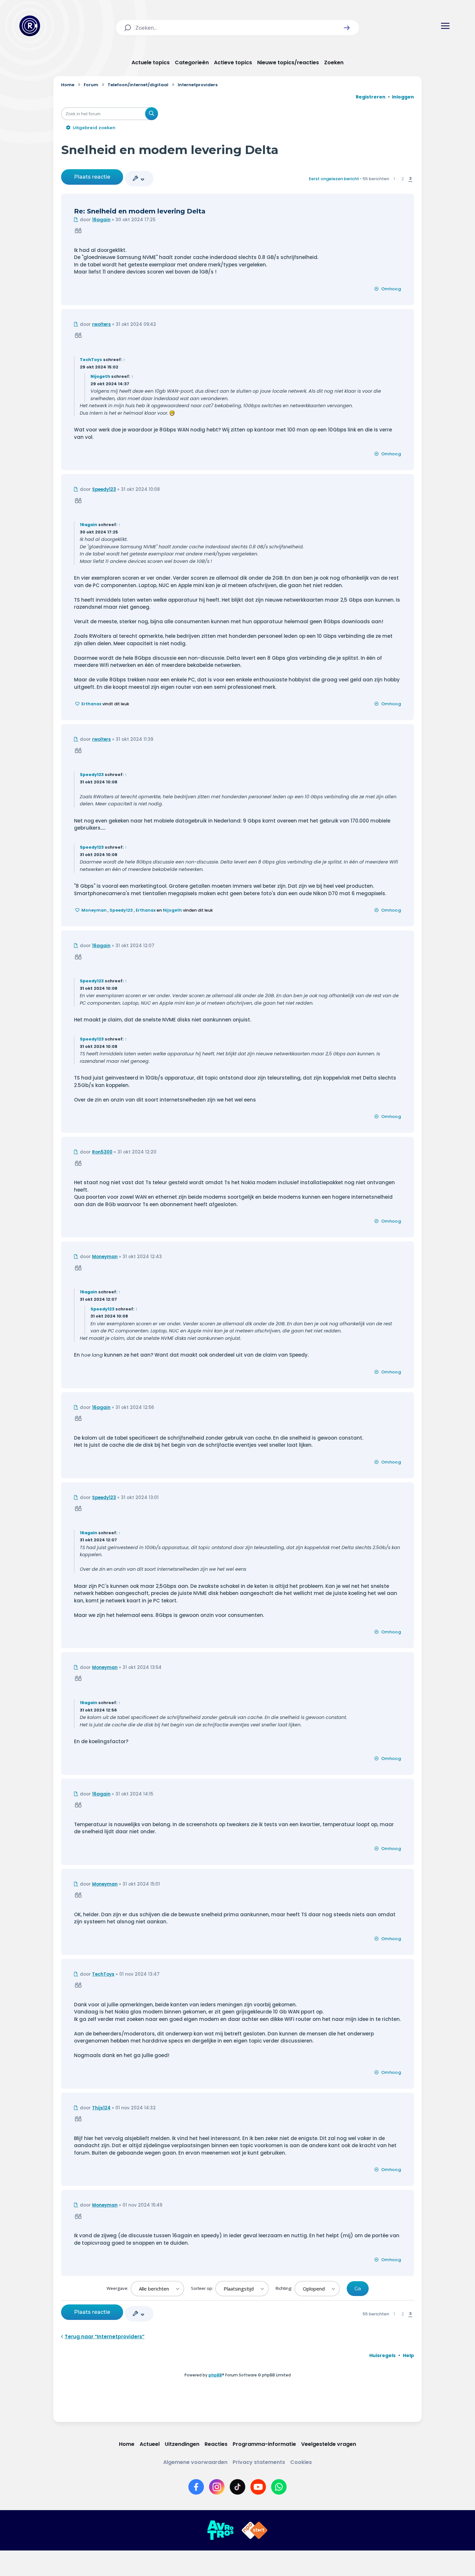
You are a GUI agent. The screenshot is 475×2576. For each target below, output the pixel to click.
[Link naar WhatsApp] (279, 2487)
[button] (347, 28)
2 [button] (403, 179)
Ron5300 (102, 1152)
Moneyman (94, 910)
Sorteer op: (202, 2288)
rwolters (101, 324)
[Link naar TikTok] (238, 2487)
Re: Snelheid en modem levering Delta (140, 211)
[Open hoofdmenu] (445, 26)
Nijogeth (100, 376)
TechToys (91, 360)
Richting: (284, 2288)
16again (101, 220)
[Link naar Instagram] (217, 2487)
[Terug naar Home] (30, 26)
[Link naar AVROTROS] (220, 2530)
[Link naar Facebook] (196, 2487)
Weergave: (118, 2288)
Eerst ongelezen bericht (334, 179)
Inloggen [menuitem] (403, 97)
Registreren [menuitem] (371, 97)
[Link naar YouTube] (258, 2487)
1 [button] (394, 179)
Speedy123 (104, 489)
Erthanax (91, 704)
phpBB (215, 2375)
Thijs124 (101, 2108)
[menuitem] (382, 2355)
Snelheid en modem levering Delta (170, 150)
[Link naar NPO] (255, 2530)
